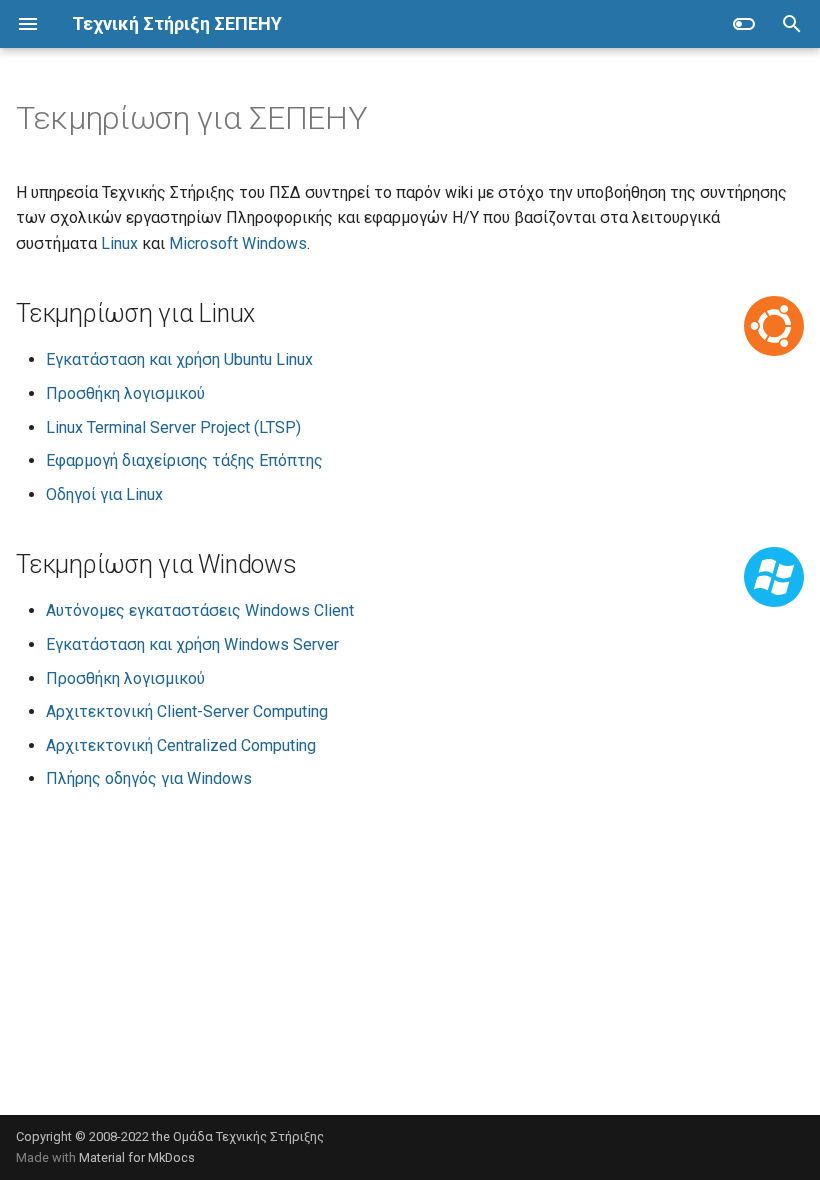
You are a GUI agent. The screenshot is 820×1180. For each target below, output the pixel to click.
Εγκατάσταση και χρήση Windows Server (192, 644)
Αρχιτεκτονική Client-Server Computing (187, 711)
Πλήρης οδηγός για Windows (149, 778)
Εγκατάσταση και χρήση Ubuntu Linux (179, 359)
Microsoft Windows (238, 243)
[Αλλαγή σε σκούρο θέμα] (744, 24)
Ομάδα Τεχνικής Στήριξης (248, 1136)
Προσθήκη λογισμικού (125, 393)
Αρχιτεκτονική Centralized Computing (181, 745)
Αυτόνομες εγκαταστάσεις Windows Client (200, 610)
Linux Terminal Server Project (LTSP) (173, 427)
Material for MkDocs (137, 1157)
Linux (119, 243)
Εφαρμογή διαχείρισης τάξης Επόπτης (184, 460)
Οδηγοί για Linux (104, 494)
